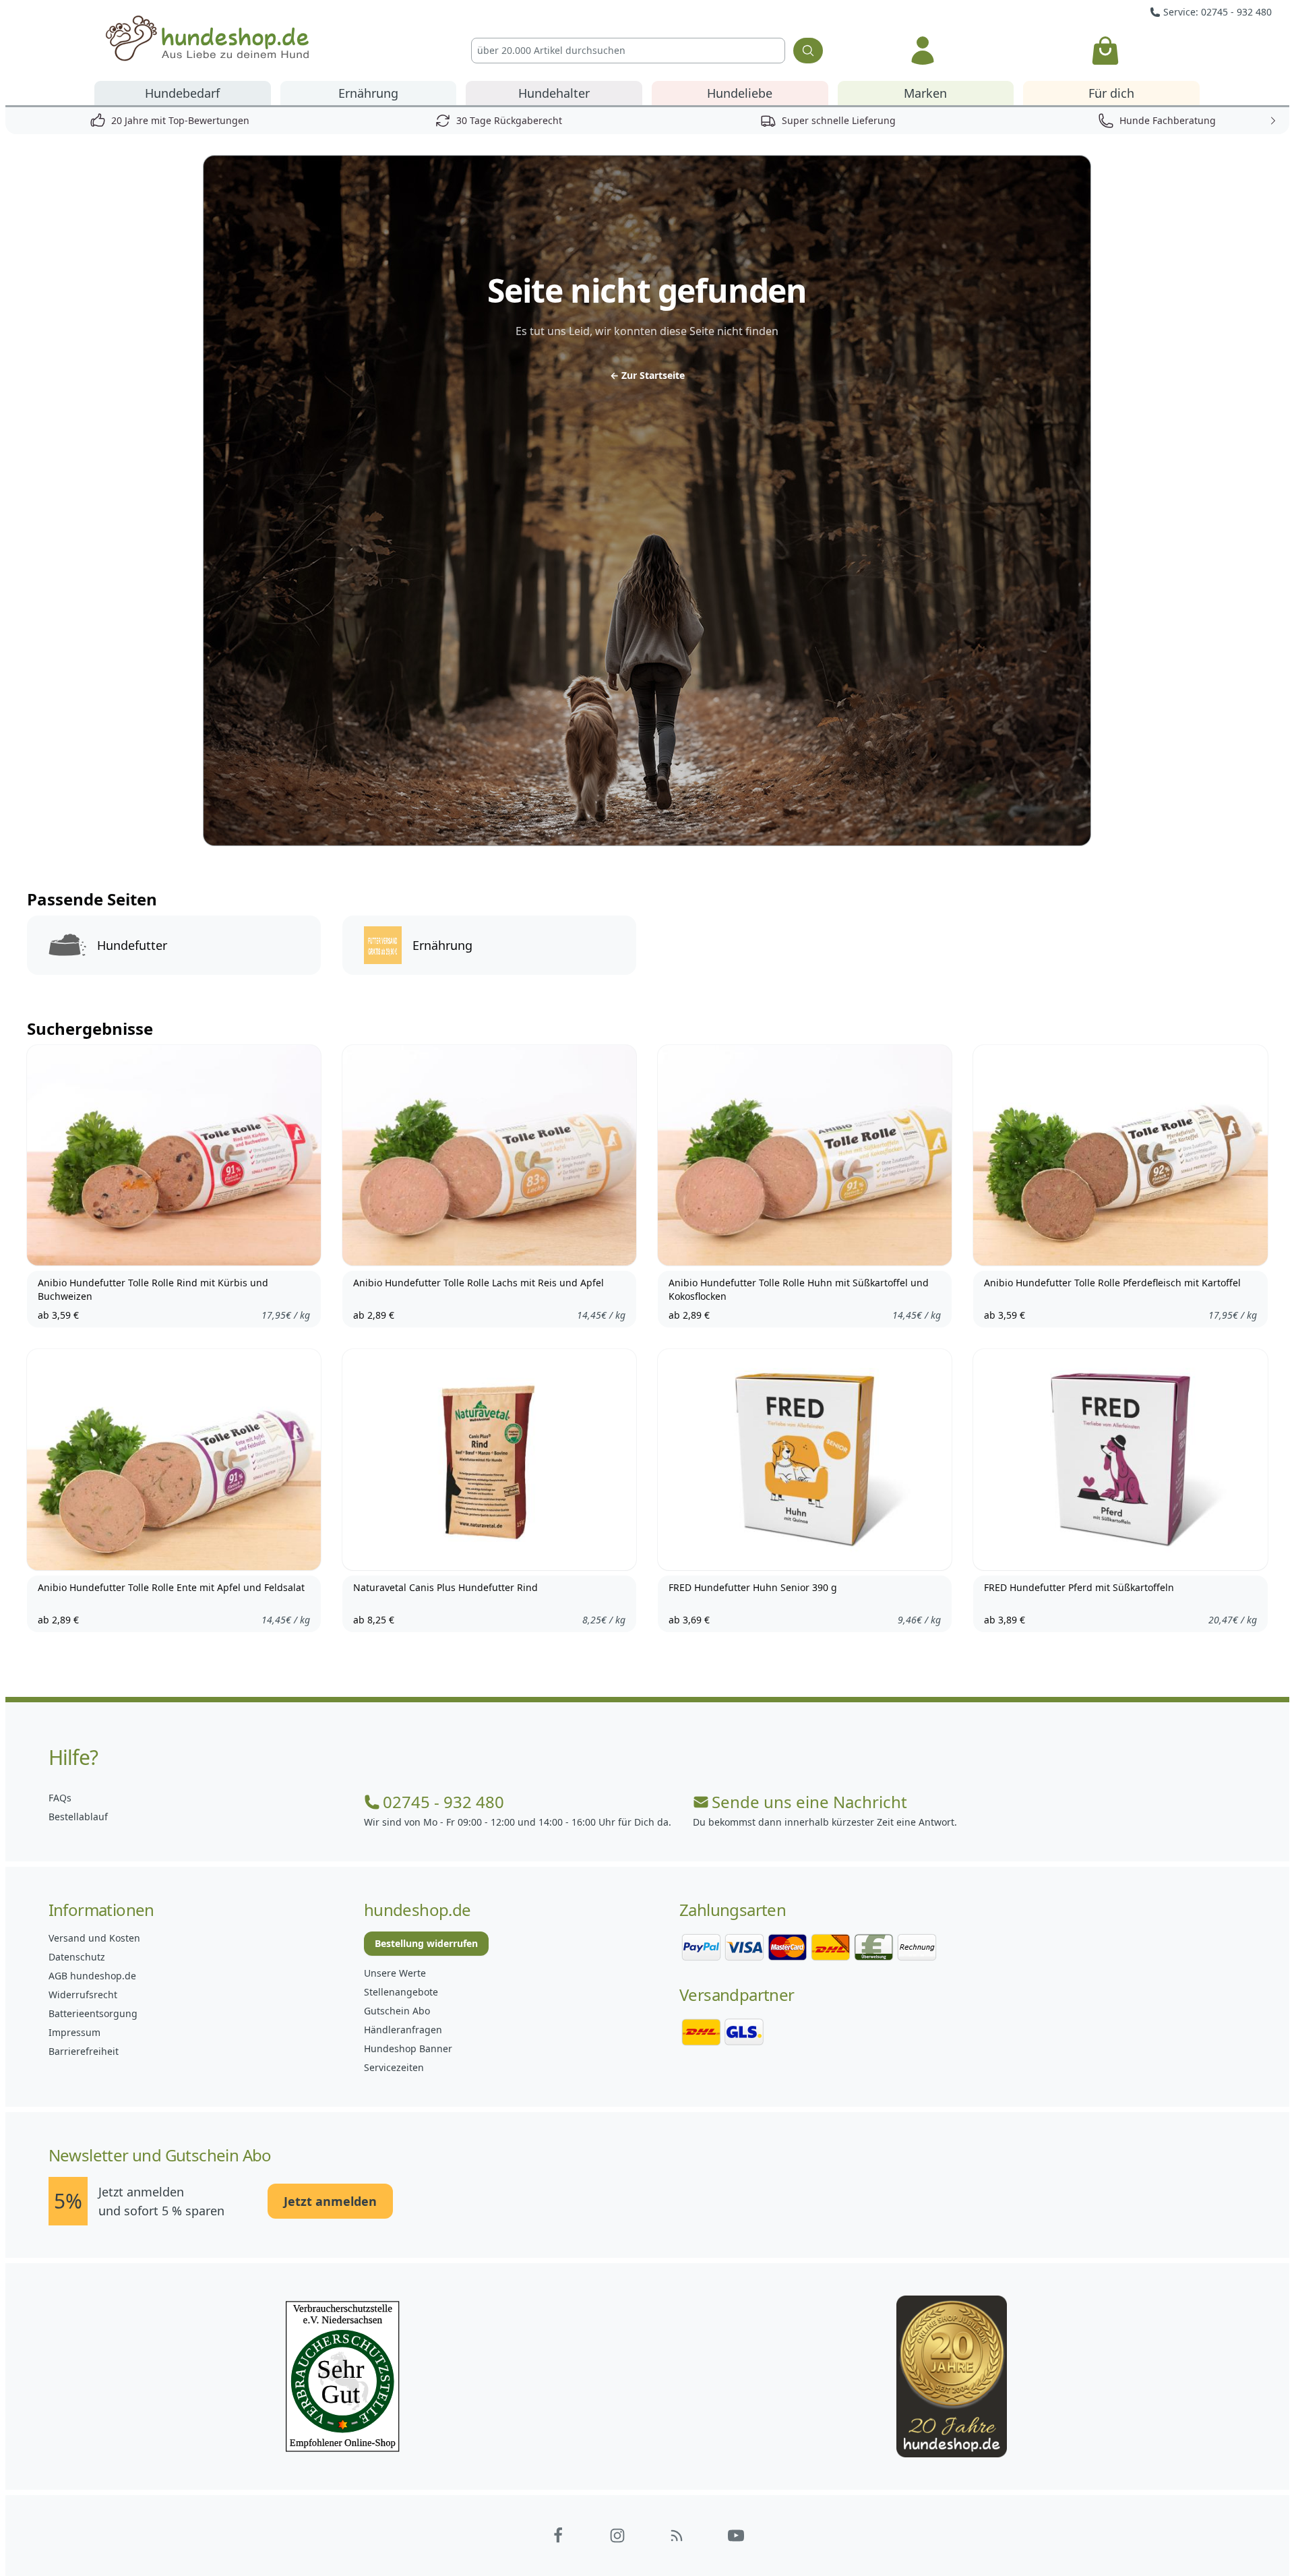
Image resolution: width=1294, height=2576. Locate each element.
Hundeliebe (740, 93)
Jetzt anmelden (330, 2201)
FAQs (60, 1798)
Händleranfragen (403, 2030)
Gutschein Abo (397, 2011)
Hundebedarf (182, 93)
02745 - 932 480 (443, 1802)
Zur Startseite (647, 375)
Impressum (74, 2032)
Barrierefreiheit (84, 2051)
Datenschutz (77, 1957)
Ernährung (368, 93)
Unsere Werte (395, 1973)
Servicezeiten (394, 2067)
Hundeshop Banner (408, 2048)
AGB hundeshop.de (92, 1976)
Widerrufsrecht (83, 1995)
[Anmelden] (922, 51)
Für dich (1111, 93)
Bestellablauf (78, 1817)
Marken (925, 93)
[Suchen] (808, 51)
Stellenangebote (401, 1992)
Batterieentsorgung (93, 2013)
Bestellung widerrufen (426, 1943)
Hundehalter (554, 93)
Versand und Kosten (94, 1938)
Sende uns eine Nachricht (809, 1802)
